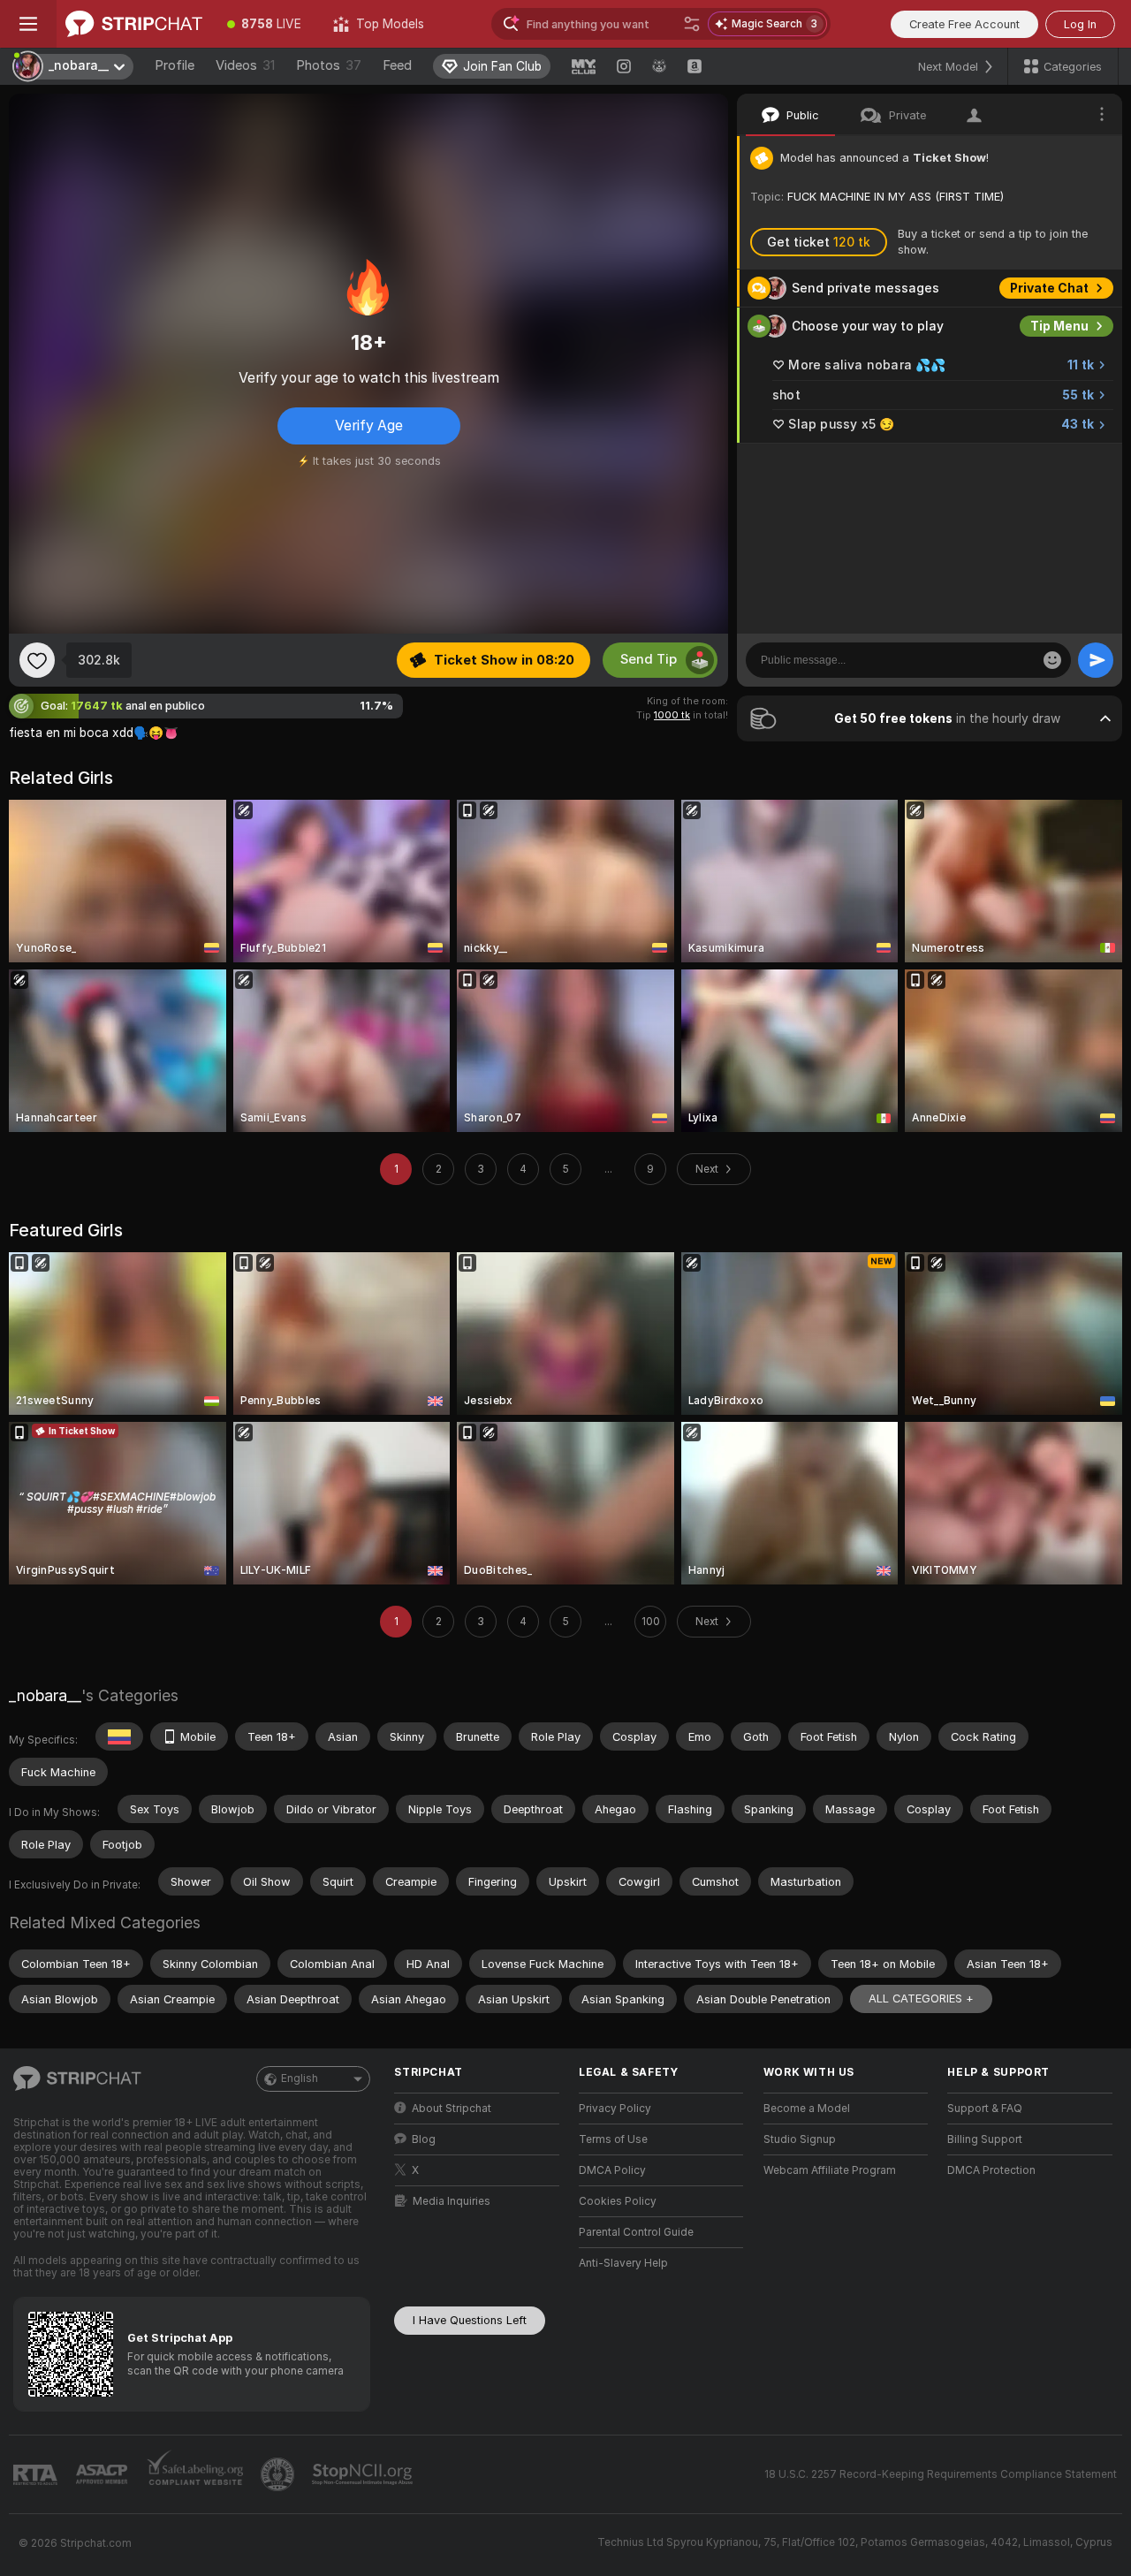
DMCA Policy (612, 2170)
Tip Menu (1059, 326)
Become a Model (807, 2109)
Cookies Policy (618, 2201)
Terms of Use (613, 2139)
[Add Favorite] (37, 660)
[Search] (692, 24)
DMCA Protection (991, 2170)
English (300, 2078)
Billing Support (985, 2139)
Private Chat (1049, 288)
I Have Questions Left (470, 2320)
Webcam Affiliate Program (830, 2170)
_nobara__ (45, 1695)
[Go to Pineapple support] (279, 2474)
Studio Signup (800, 2139)
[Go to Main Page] (134, 24)
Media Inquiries (452, 2201)
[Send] (1096, 660)
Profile (175, 65)
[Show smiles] (1052, 660)
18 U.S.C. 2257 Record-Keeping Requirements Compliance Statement (941, 2474)
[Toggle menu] (28, 24)
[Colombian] (119, 1736)
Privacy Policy (615, 2109)
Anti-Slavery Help (623, 2263)
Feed (397, 65)
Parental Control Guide (636, 2232)
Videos (245, 65)
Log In (1080, 24)
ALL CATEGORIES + (921, 1998)
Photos (329, 65)
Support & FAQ (985, 2109)
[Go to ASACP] (103, 2474)
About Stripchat (452, 2109)
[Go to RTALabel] (37, 2475)
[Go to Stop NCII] (364, 2474)
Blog (424, 2139)
